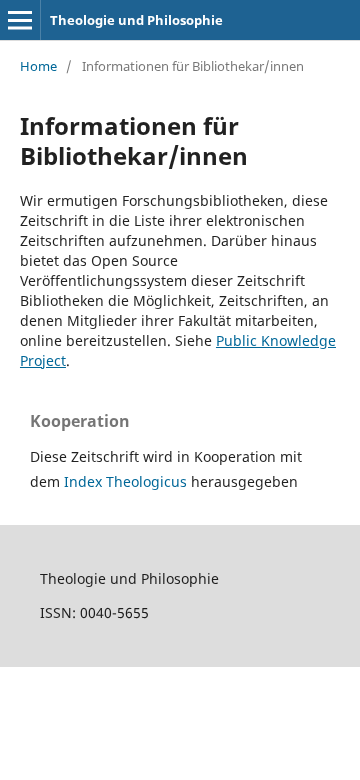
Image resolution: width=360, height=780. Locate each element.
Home (38, 66)
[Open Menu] (20, 20)
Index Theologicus (127, 481)
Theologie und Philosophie (136, 20)
